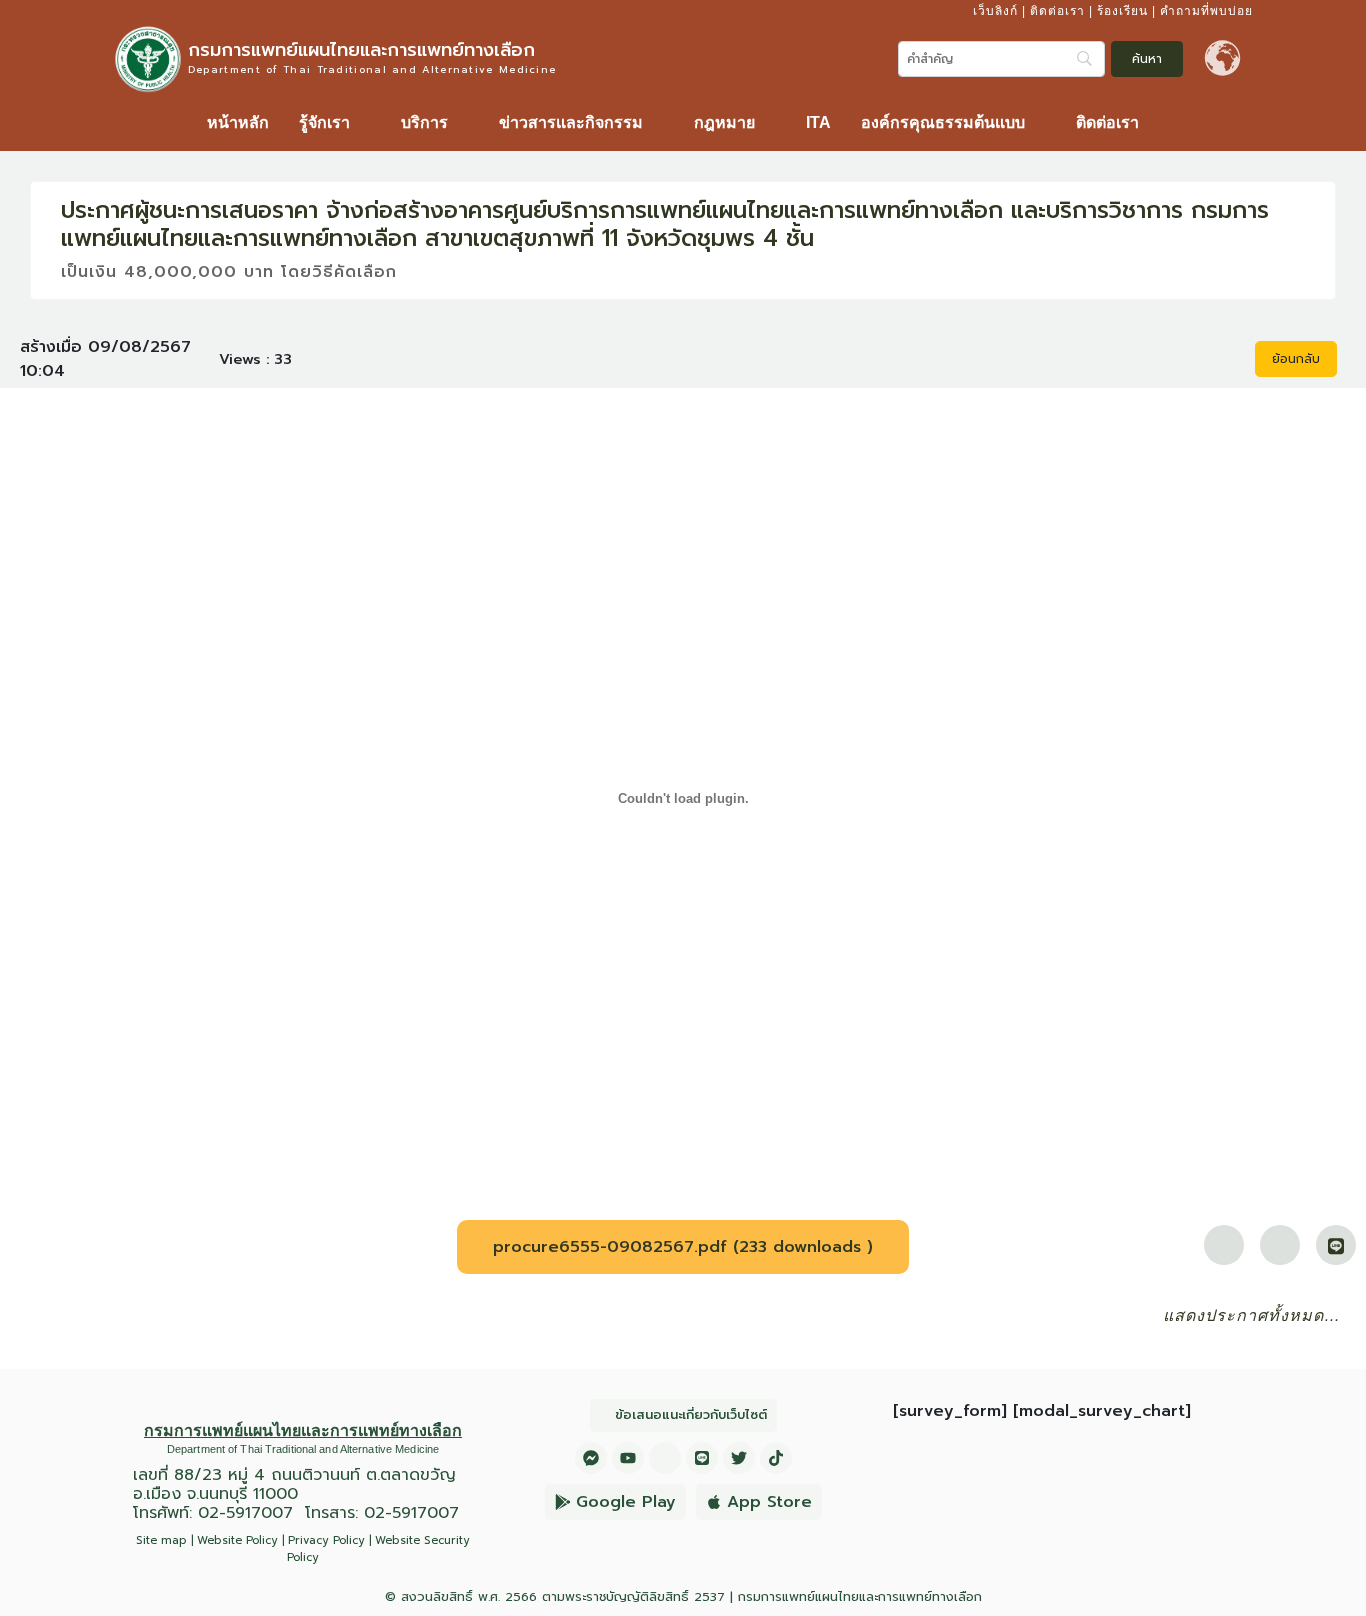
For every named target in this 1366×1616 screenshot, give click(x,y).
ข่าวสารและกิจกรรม (571, 122)
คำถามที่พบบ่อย (1206, 11)
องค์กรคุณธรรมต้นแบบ (943, 122)
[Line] (702, 1458)
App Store (769, 1502)
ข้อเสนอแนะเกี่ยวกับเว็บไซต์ (691, 1414)
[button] (335, 123)
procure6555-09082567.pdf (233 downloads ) (683, 1247)
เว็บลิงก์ (995, 11)
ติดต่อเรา (1057, 11)
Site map (161, 1540)
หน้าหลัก (238, 122)
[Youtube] (628, 1458)
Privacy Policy (326, 1540)
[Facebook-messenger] (591, 1458)
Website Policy (237, 1540)
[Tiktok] (776, 1458)
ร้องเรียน (1122, 11)
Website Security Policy (378, 1549)
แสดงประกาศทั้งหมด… (1252, 1315)
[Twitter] (739, 1458)
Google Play (626, 1502)
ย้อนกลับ (1296, 359)
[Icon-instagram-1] (665, 1458)
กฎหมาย (724, 122)
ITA (818, 122)
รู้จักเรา (324, 122)
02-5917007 (245, 1513)
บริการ (424, 122)
